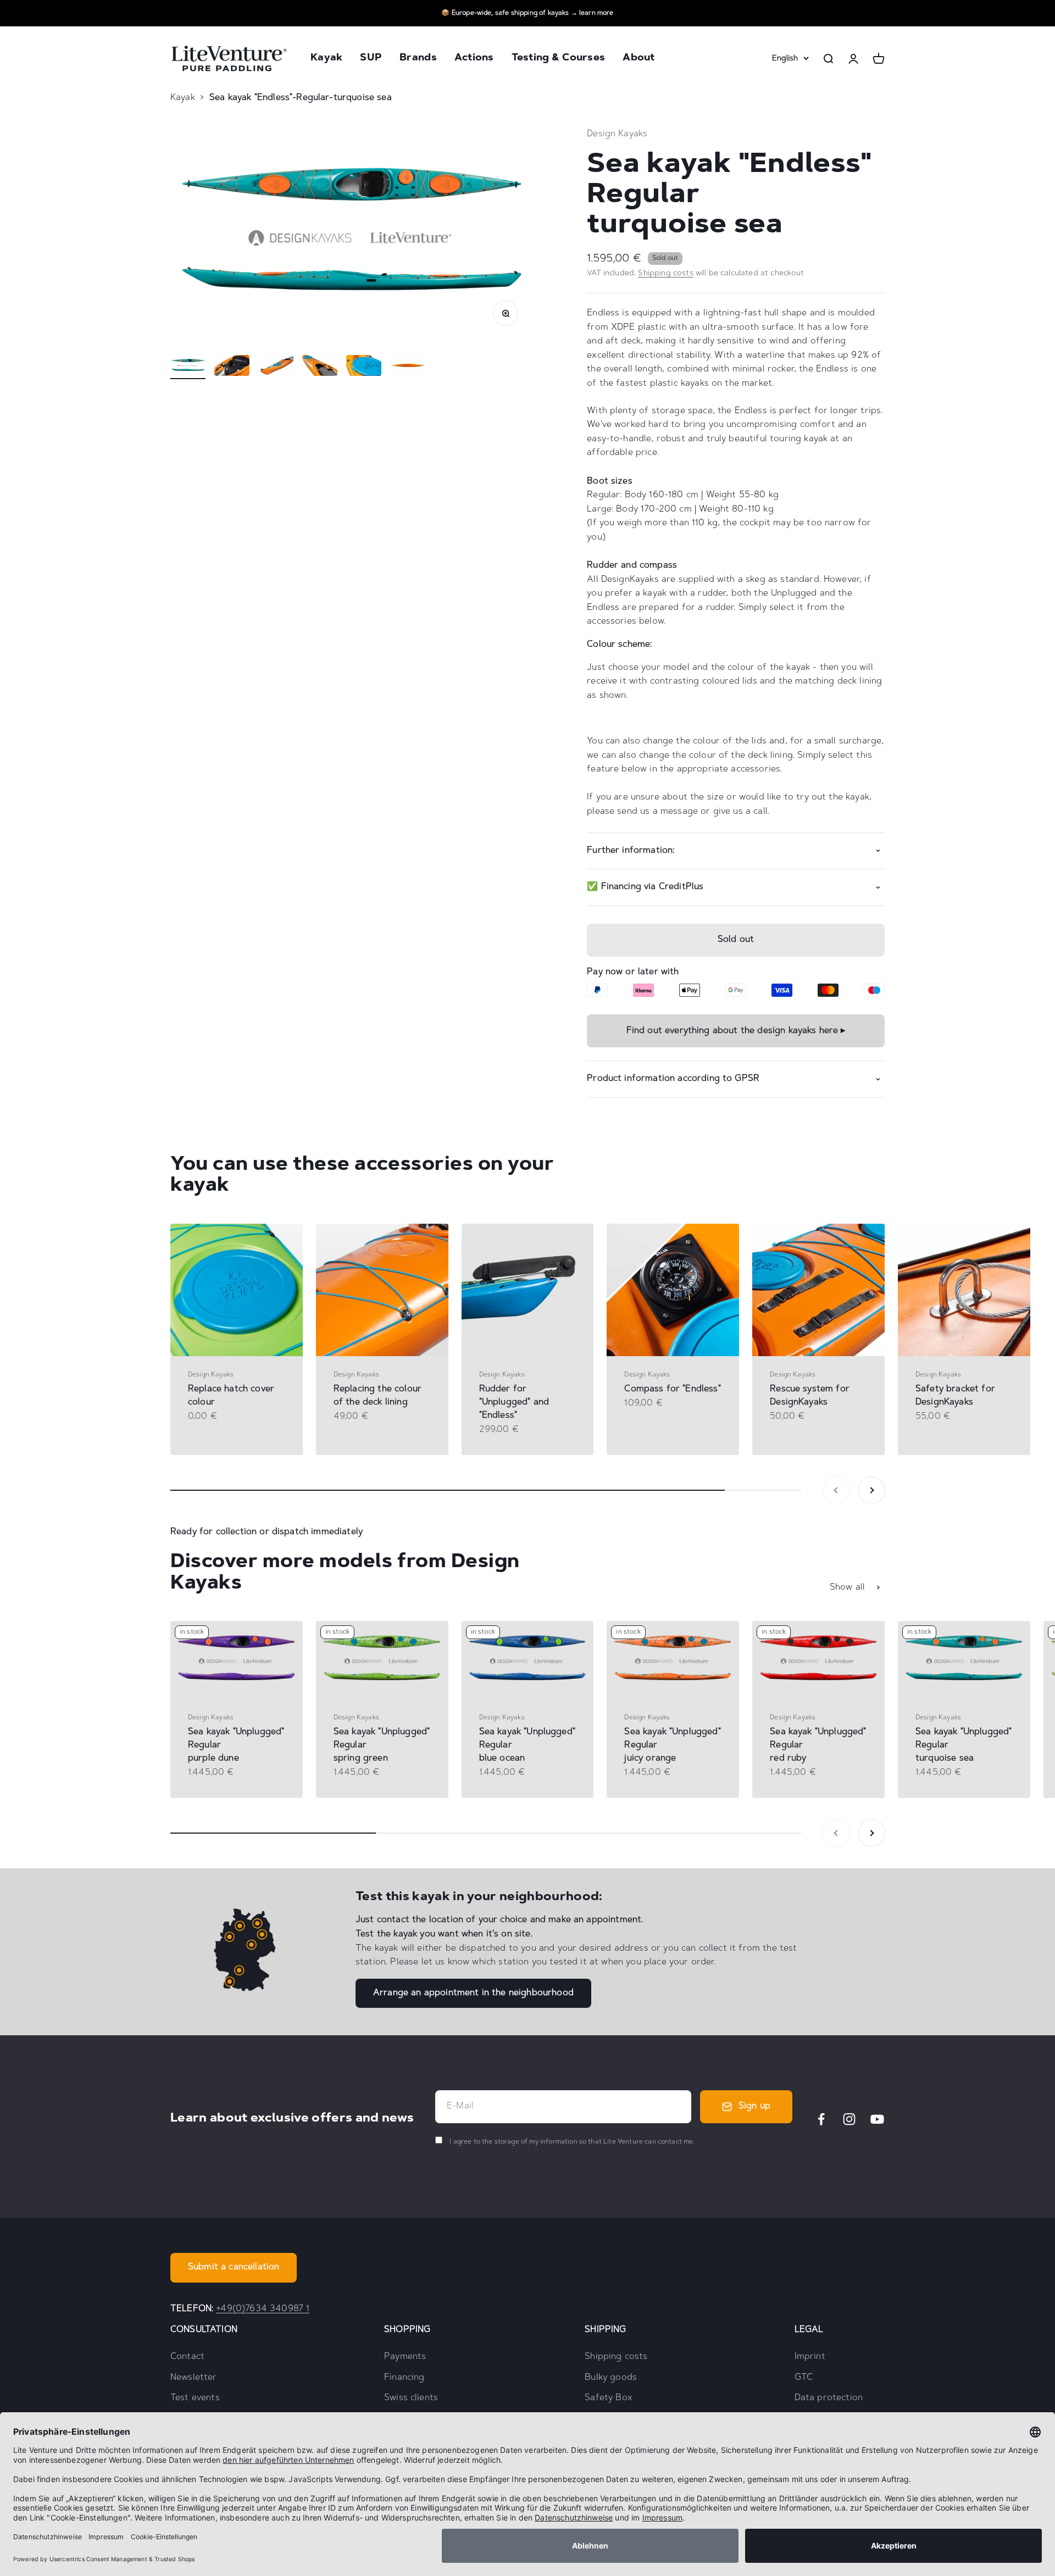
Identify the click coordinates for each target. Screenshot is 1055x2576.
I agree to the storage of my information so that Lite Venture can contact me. (571, 2142)
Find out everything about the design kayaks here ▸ (736, 1031)
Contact (187, 2357)
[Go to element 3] (276, 367)
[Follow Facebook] (821, 2119)
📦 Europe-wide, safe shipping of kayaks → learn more (527, 13)
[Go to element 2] (232, 367)
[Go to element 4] (320, 367)
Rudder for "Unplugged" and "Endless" (514, 1402)
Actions (474, 59)
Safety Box (609, 2398)
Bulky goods (611, 2378)
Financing (404, 2378)
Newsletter (194, 2378)
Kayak (326, 59)
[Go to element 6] (408, 367)
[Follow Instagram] (849, 2119)
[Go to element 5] (364, 367)
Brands (418, 59)
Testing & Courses (559, 59)
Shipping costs (665, 274)
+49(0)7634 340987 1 (263, 2309)
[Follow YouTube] (877, 2119)
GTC (804, 2378)
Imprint (810, 2357)
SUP (371, 59)
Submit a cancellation (234, 2267)
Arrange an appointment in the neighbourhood (473, 1993)
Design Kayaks (617, 134)
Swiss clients (411, 2398)
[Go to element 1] (188, 367)
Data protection (829, 2398)
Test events (195, 2398)
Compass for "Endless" (672, 1389)
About (638, 59)
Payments (405, 2357)
